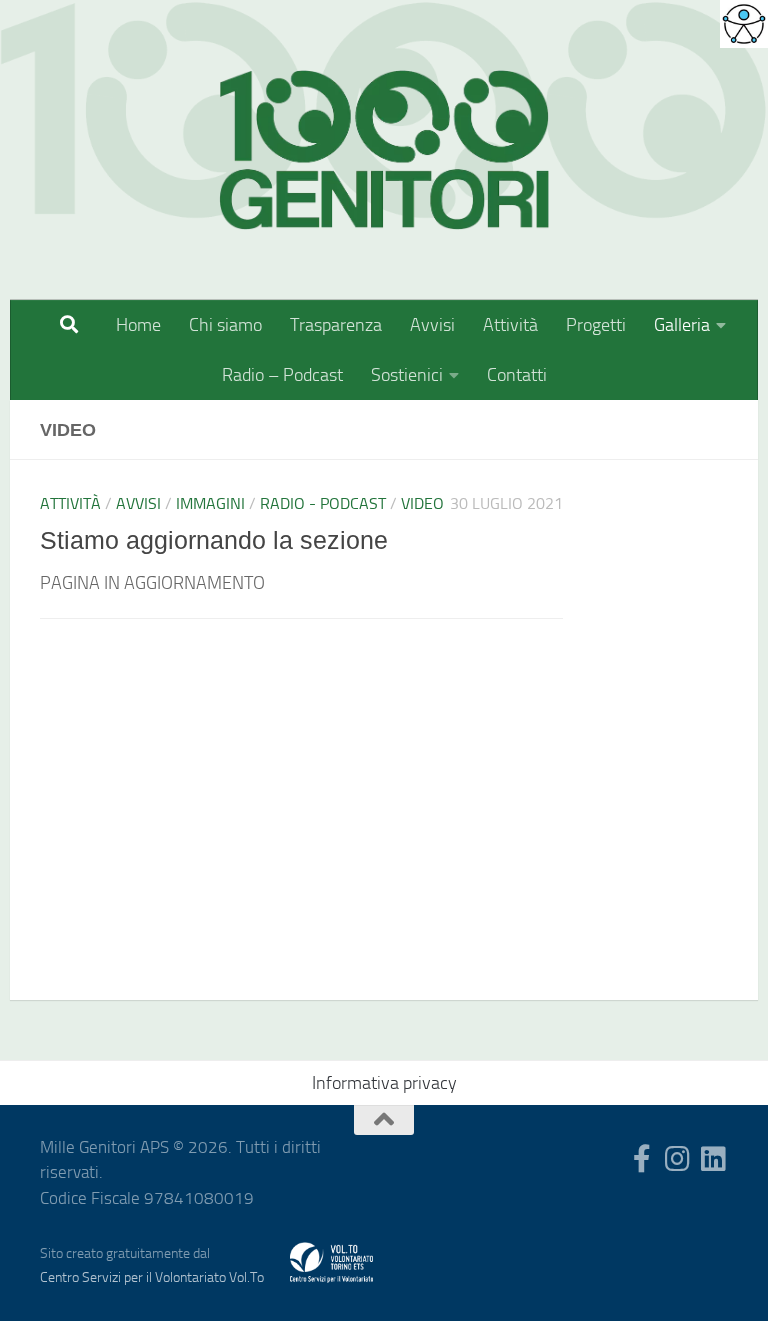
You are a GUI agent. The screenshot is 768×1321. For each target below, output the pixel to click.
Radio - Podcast (323, 503)
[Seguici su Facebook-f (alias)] (642, 1159)
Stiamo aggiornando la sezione (214, 540)
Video (422, 503)
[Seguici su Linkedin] (714, 1159)
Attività (510, 325)
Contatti (517, 375)
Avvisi (432, 325)
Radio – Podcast (282, 375)
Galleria (682, 325)
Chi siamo (225, 325)
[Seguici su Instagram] (678, 1159)
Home (138, 325)
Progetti (596, 325)
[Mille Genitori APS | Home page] (384, 150)
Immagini (210, 503)
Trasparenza (336, 325)
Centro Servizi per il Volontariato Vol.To (152, 1277)
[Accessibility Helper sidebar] (744, 24)
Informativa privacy (384, 1083)
